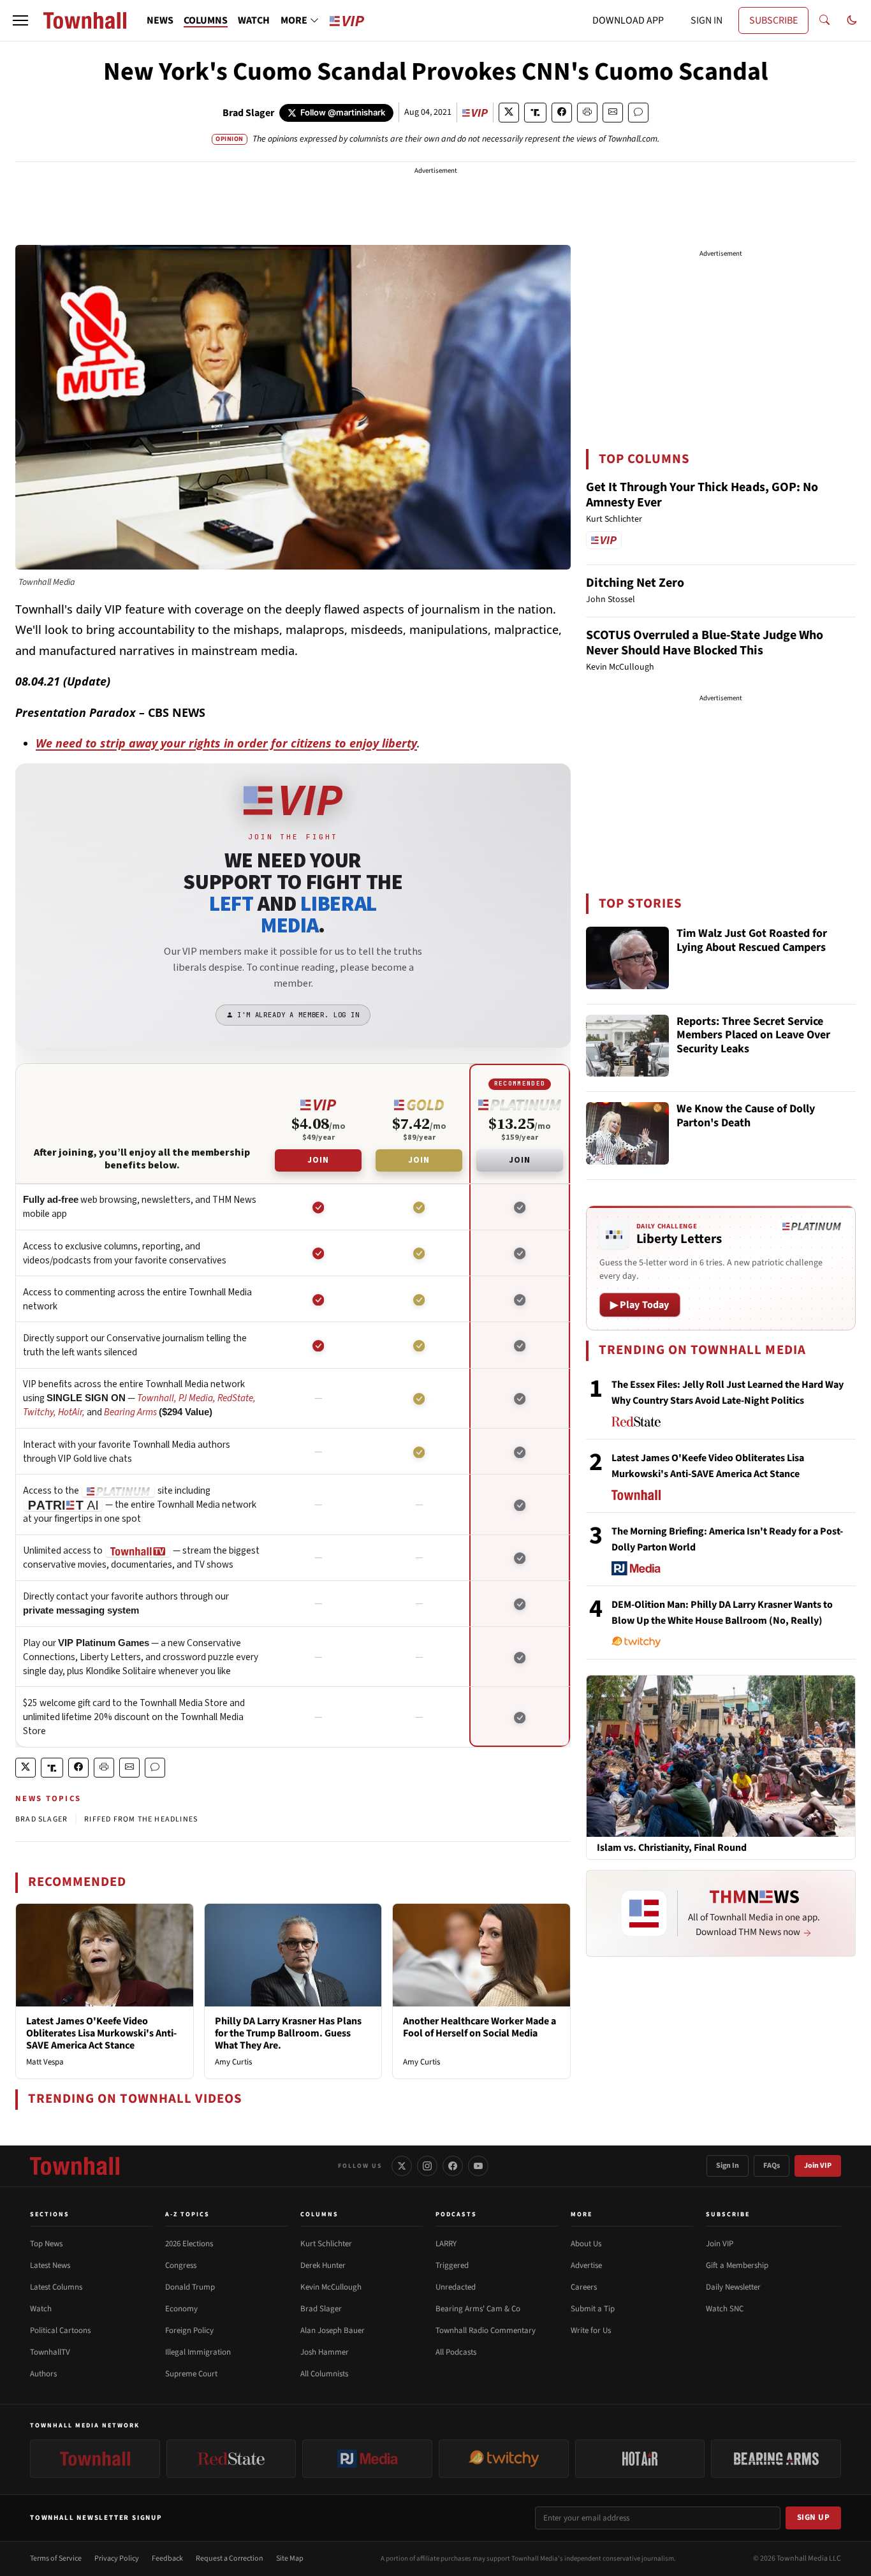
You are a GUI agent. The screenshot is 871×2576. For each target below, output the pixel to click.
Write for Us (591, 2330)
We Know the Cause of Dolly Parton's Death (746, 1116)
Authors (43, 2374)
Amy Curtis (233, 2062)
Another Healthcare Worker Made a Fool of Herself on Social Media (479, 2027)
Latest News (50, 2265)
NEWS (160, 20)
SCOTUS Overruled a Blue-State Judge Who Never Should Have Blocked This (705, 643)
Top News (46, 2244)
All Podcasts (456, 2352)
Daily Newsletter (733, 2287)
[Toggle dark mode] (852, 20)
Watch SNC (725, 2309)
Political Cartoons (60, 2330)
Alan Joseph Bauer (333, 2330)
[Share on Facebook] (562, 113)
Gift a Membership (737, 2265)
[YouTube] (478, 2166)
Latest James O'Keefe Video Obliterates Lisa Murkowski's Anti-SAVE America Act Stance (101, 2033)
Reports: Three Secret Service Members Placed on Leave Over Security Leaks (753, 1036)
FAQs (772, 2166)
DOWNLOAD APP (628, 20)
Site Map (290, 2558)
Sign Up (814, 2517)
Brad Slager (248, 113)
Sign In (728, 2166)
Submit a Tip (593, 2309)
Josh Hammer (325, 2352)
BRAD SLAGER (41, 1819)
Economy (181, 2309)
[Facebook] (453, 2166)
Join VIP (818, 2166)
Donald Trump (190, 2287)
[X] (402, 2166)
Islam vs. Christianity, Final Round (672, 1848)
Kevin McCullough (331, 2287)
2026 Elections (189, 2244)
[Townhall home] (75, 2166)
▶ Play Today (640, 1305)
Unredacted (456, 2287)
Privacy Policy (117, 2558)
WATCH (254, 20)
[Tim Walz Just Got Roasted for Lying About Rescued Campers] (627, 958)
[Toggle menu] (20, 20)
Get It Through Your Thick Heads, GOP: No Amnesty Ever (702, 495)
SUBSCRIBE (773, 20)
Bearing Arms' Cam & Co (478, 2309)
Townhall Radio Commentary (486, 2330)
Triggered (452, 2265)
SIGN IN (706, 20)
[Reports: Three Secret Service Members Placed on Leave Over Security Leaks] (627, 1046)
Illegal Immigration (198, 2352)
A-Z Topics (187, 2214)
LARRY (446, 2244)
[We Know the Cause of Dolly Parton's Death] (627, 1133)
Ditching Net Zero (635, 583)
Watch (41, 2309)
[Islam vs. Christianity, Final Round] (721, 1756)
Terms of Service (56, 2558)
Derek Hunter (323, 2265)
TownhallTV (50, 2352)
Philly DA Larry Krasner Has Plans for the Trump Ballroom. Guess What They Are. (288, 2033)
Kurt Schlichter (326, 2244)
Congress (181, 2265)
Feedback (167, 2558)
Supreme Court (191, 2374)
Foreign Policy (189, 2330)
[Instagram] (427, 2166)
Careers (584, 2287)
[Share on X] (509, 113)
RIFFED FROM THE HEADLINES (141, 1819)
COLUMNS (206, 20)
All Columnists (324, 2374)
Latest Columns (56, 2287)
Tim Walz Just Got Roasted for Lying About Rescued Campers (752, 941)
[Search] (824, 20)
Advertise (586, 2265)
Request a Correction (230, 2558)
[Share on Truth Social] (535, 113)
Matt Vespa (45, 2062)
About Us (586, 2244)
